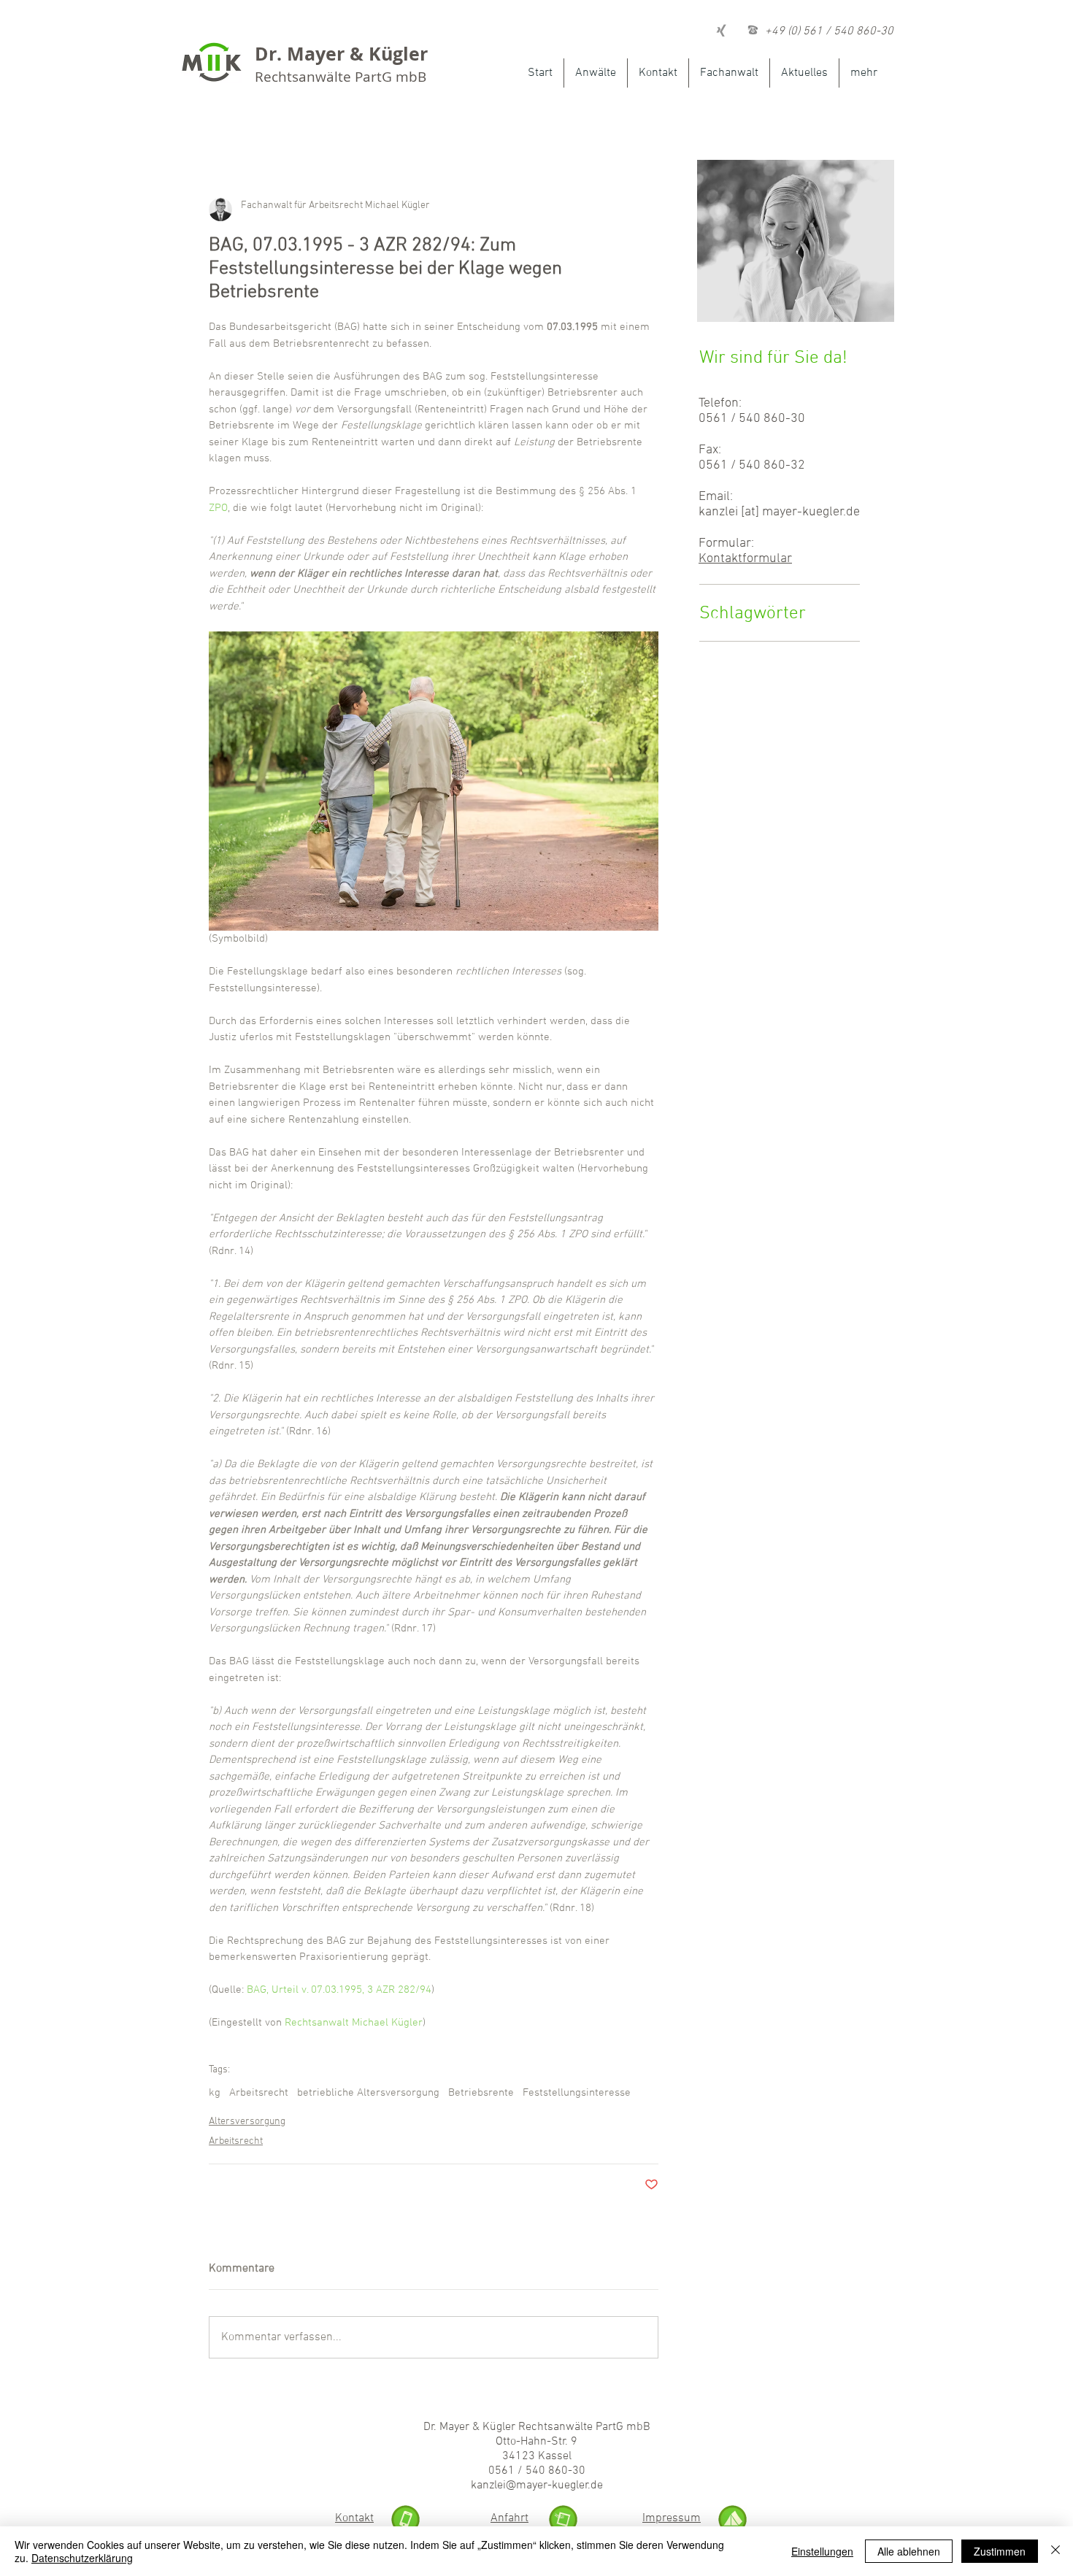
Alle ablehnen (909, 2551)
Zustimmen (1000, 2551)
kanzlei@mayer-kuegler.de (537, 2485)
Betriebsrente (481, 2093)
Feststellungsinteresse (577, 2093)
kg (215, 2093)
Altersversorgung (247, 2122)
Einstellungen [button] (822, 2551)
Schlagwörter (753, 614)
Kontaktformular (745, 559)
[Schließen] (1055, 2551)
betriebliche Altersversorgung (368, 2093)
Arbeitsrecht (259, 2093)
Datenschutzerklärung (82, 2558)
